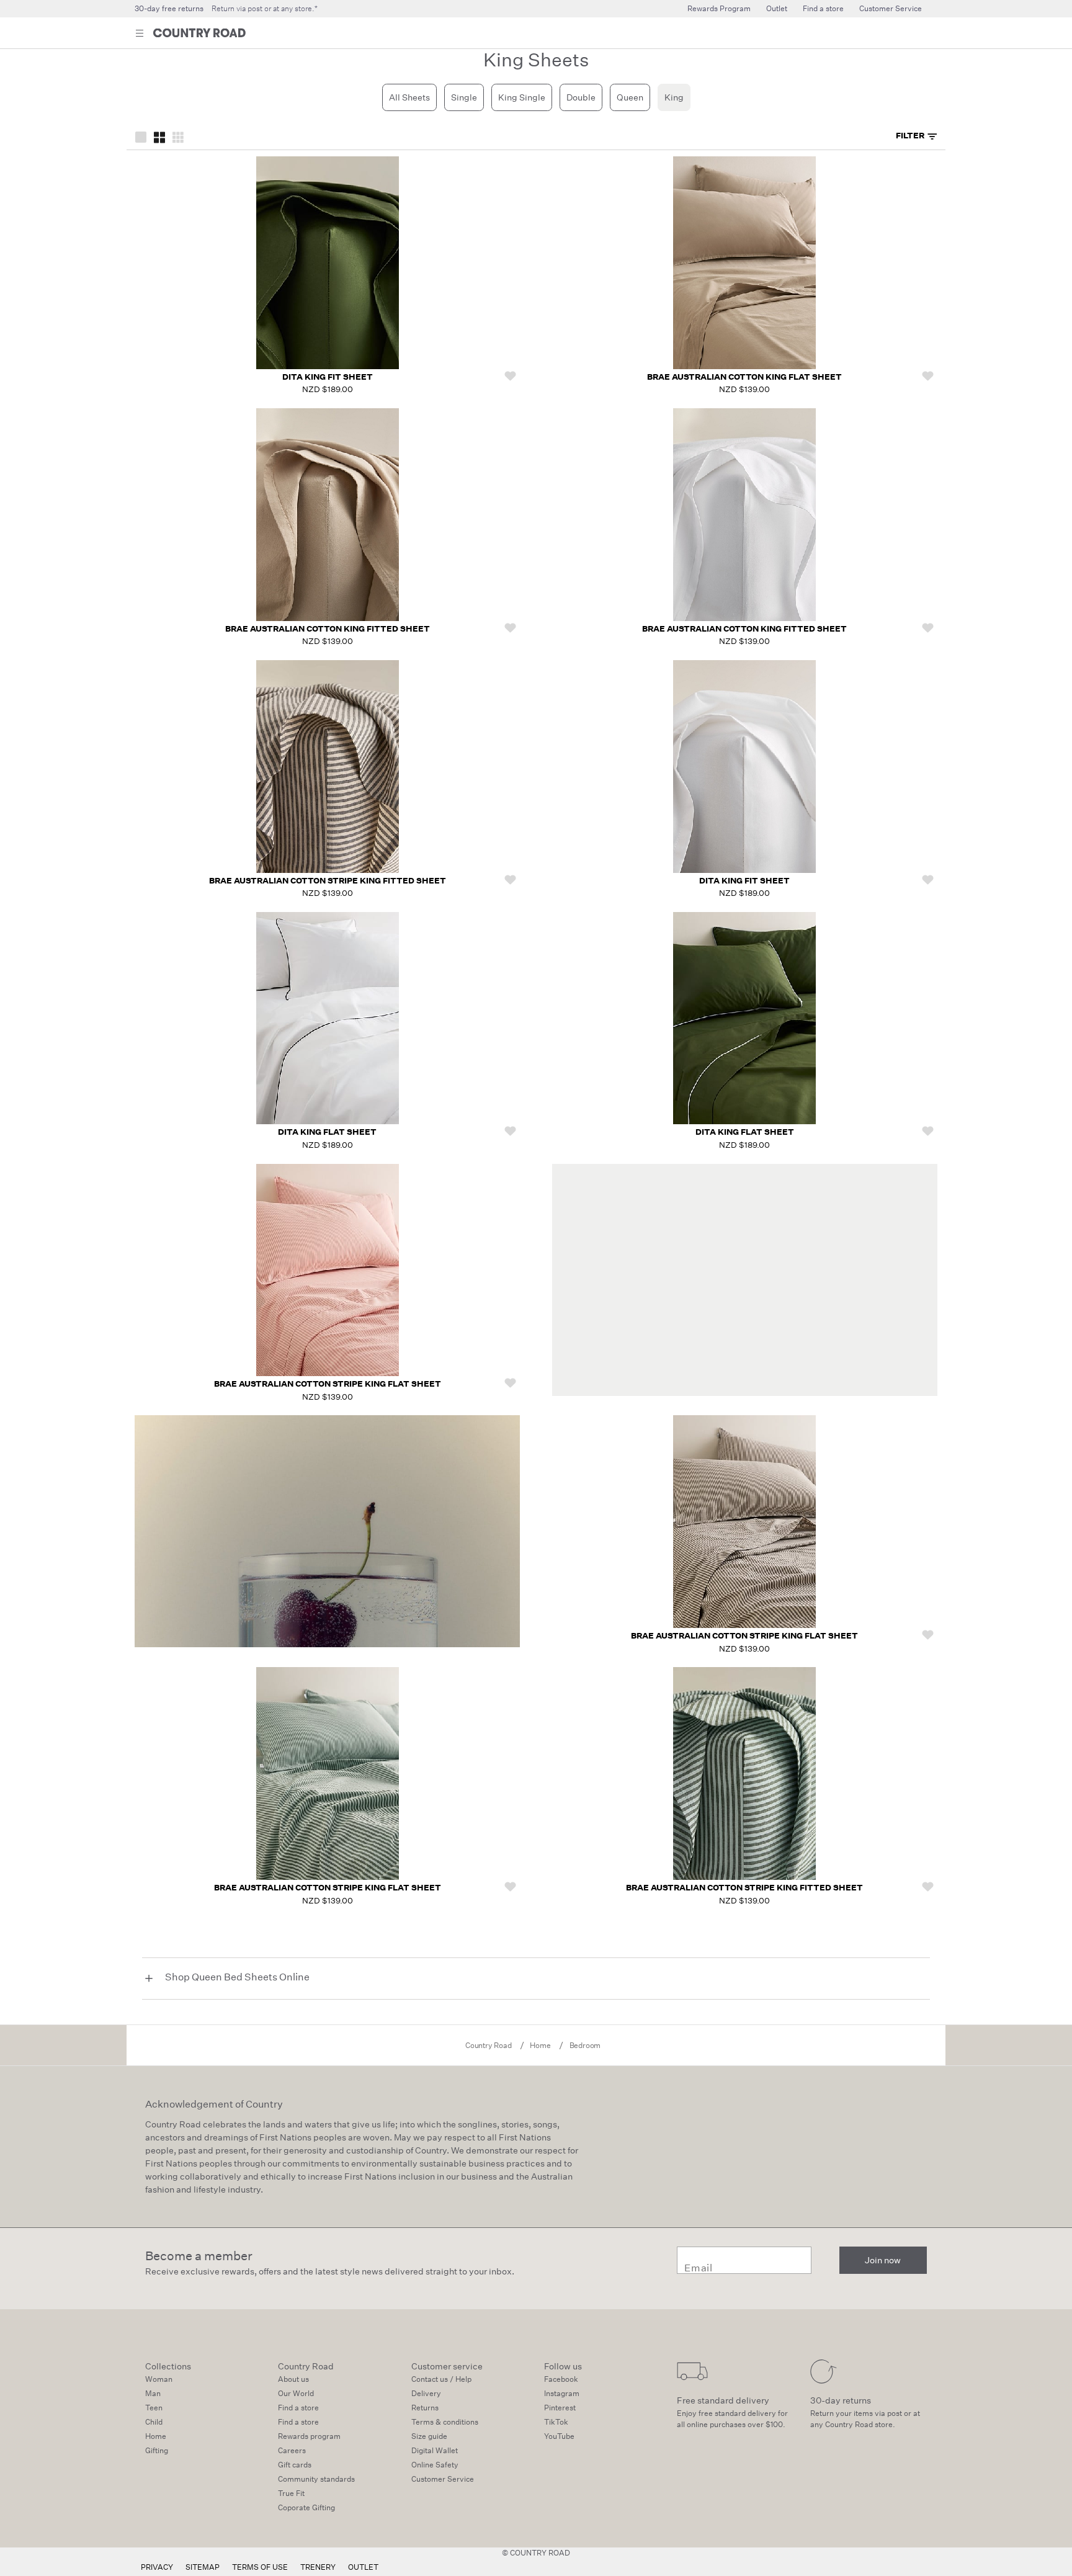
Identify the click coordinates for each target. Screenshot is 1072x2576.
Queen (630, 97)
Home (156, 2436)
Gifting (157, 2450)
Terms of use (260, 2567)
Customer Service (891, 8)
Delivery (426, 2393)
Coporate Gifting (306, 2507)
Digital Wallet (435, 2450)
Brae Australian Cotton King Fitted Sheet (328, 629)
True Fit (291, 2493)
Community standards (316, 2479)
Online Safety (435, 2465)
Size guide (429, 2436)
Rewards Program (719, 8)
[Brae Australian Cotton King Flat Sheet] (744, 263)
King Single (522, 97)
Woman (159, 2379)
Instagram (562, 2393)
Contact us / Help (441, 2379)
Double (581, 97)
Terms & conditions (445, 2422)
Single (464, 97)
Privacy (157, 2567)
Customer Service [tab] (443, 2479)
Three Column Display (178, 136)
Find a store (823, 8)
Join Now (894, 34)
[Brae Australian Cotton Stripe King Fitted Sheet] (328, 767)
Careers (292, 2450)
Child (154, 2422)
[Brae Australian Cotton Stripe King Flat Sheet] (328, 1270)
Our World (296, 2393)
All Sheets (409, 97)
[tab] (917, 136)
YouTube (559, 2436)
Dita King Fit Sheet (328, 377)
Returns (425, 2408)
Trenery (318, 2567)
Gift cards (295, 2465)
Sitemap (203, 2567)
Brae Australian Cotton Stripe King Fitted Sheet (328, 881)
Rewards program (309, 2436)
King (674, 97)
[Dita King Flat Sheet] (328, 1018)
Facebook (561, 2379)
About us (293, 2379)
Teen (154, 2408)
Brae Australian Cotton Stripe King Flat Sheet (328, 1384)
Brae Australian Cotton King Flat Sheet (744, 377)
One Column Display (141, 136)
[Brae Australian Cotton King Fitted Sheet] (328, 515)
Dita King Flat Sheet (327, 1132)
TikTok (556, 2422)
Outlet (777, 8)
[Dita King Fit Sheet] (328, 263)
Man (153, 2393)
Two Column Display (159, 136)
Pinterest (560, 2408)
